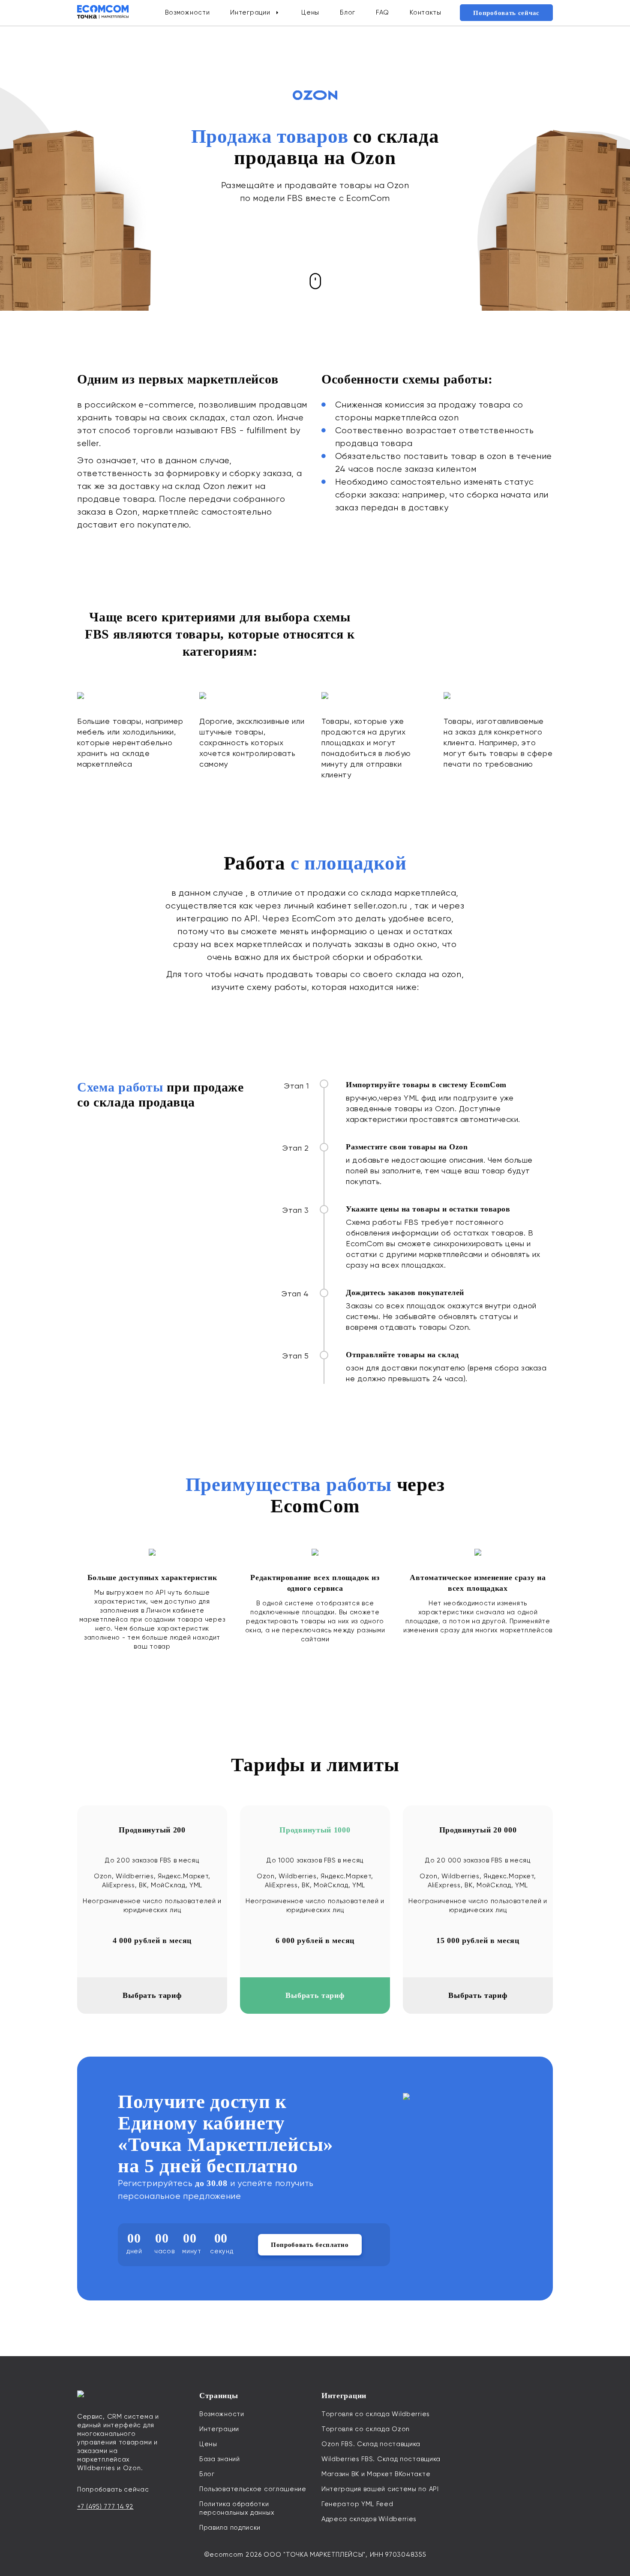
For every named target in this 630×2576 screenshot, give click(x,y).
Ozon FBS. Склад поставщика (371, 2444)
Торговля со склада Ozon (366, 2429)
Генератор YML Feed (357, 2504)
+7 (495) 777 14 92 (105, 2507)
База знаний (220, 2459)
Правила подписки (230, 2528)
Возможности (187, 12)
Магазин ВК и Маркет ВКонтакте (376, 2474)
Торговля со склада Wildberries (376, 2414)
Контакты (426, 12)
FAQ (382, 12)
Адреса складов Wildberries (369, 2519)
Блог (348, 12)
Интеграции (250, 12)
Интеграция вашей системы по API (380, 2489)
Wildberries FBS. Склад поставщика (381, 2459)
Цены (310, 12)
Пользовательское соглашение (253, 2489)
